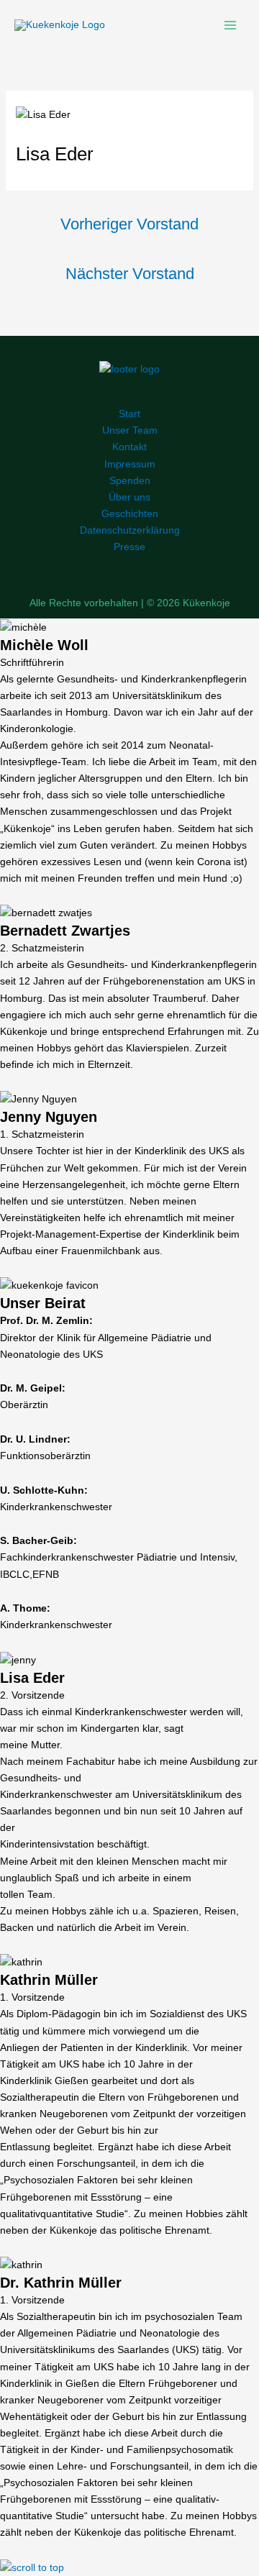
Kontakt (129, 447)
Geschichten (130, 513)
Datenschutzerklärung (130, 530)
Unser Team (130, 430)
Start (129, 414)
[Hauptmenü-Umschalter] (230, 25)
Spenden (130, 480)
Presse (129, 547)
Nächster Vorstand (130, 274)
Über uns (129, 497)
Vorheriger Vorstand (129, 224)
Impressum (130, 464)
